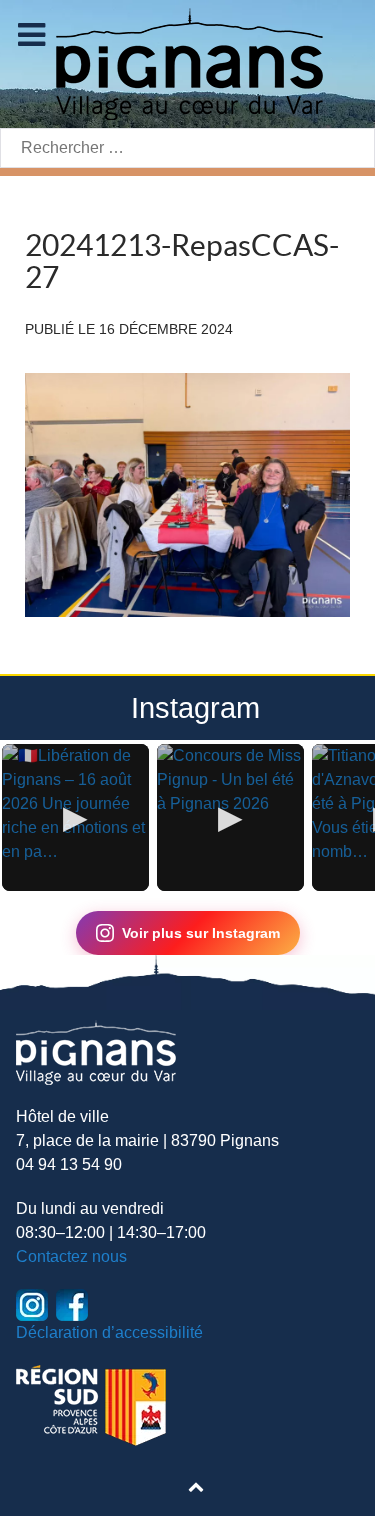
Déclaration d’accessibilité (109, 1332)
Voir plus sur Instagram (201, 933)
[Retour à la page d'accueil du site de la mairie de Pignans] (188, 62)
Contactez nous (71, 1256)
